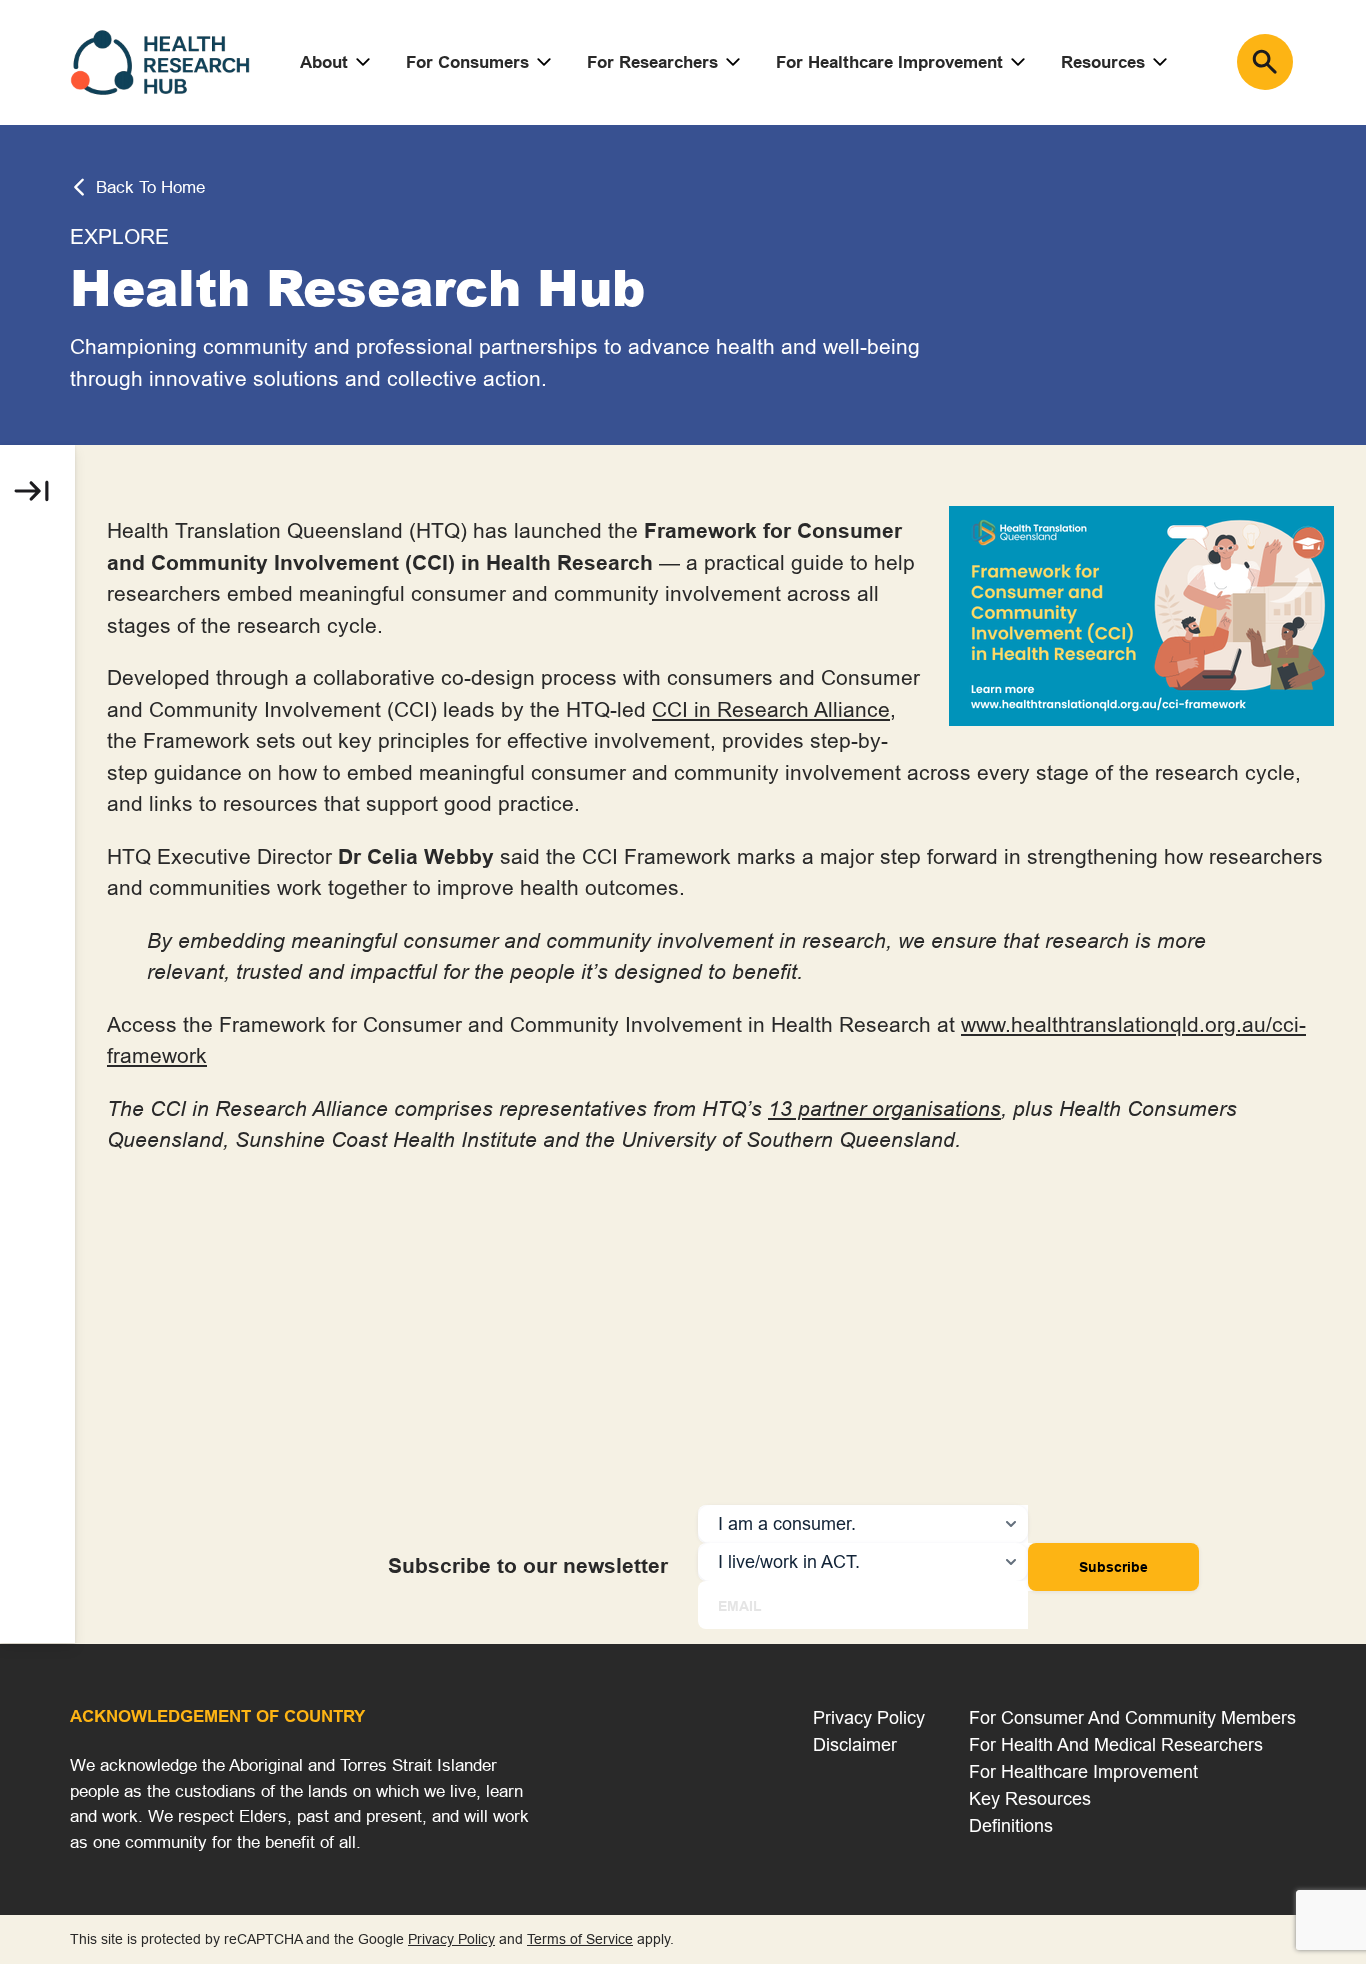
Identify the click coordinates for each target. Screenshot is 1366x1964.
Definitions (1011, 1825)
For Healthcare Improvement (889, 62)
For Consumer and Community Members (1132, 1717)
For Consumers (467, 62)
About (324, 62)
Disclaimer (855, 1744)
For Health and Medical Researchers (1116, 1744)
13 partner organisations (884, 1109)
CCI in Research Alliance (771, 710)
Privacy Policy (869, 1717)
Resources (1103, 62)
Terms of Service (580, 1939)
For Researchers (652, 62)
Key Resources (1030, 1798)
